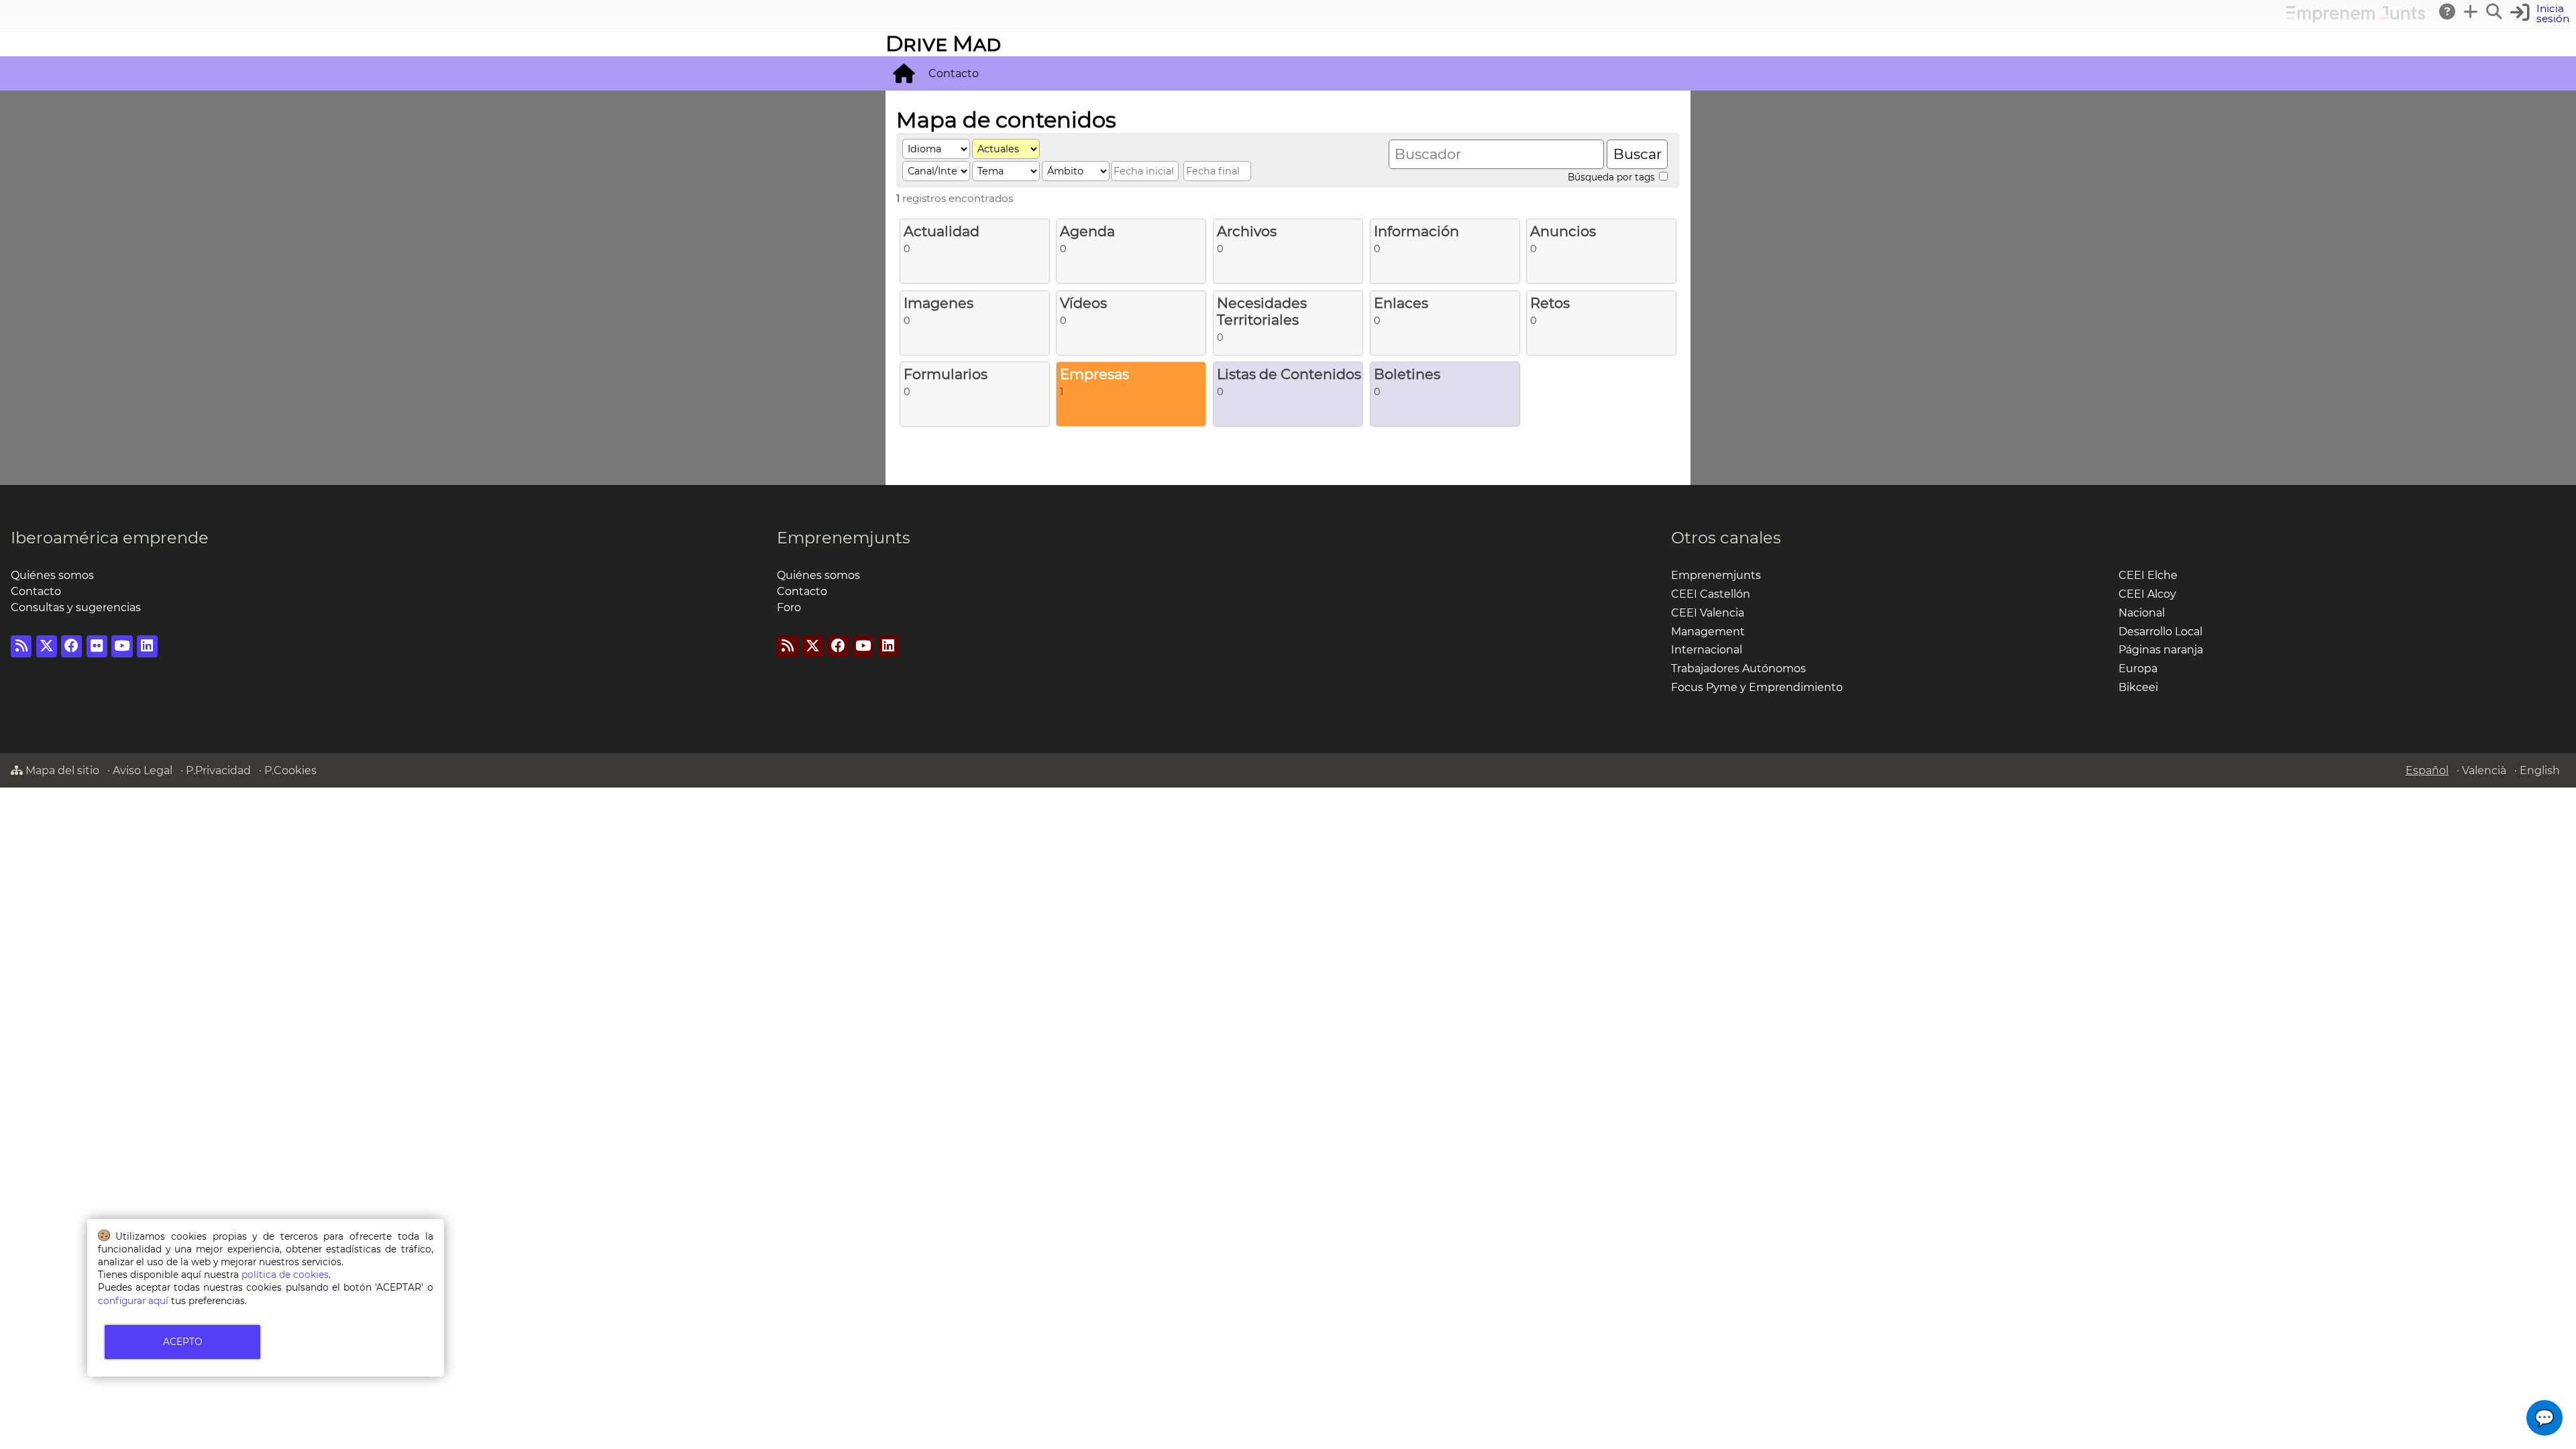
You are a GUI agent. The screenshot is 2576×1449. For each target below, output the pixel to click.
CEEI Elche (2148, 575)
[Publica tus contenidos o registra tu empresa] (2471, 11)
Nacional (2142, 613)
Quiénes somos (52, 575)
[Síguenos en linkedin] (147, 646)
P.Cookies (290, 770)
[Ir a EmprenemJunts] (2356, 19)
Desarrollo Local (2160, 632)
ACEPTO (182, 1342)
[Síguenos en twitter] (47, 646)
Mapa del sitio (61, 770)
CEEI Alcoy (2147, 594)
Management (1708, 632)
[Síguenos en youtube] (122, 646)
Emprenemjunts (844, 538)
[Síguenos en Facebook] (71, 646)
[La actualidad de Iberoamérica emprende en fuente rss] (21, 646)
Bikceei (2138, 687)
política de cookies (285, 1275)
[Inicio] (904, 73)
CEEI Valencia (1708, 613)
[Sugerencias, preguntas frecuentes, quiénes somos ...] (2448, 11)
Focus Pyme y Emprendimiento (1757, 687)
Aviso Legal (143, 770)
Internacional (1707, 650)
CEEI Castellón (1711, 594)
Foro (789, 607)
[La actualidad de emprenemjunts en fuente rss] (787, 646)
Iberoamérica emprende (110, 538)
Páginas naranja (2161, 650)
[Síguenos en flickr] (97, 646)
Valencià (2484, 770)
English (2540, 770)
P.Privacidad (218, 770)
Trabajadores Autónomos (1738, 668)
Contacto (954, 73)
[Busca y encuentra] (2495, 11)
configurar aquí (133, 1301)
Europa (2138, 668)
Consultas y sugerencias (76, 607)
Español (2427, 770)
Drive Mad (943, 43)
